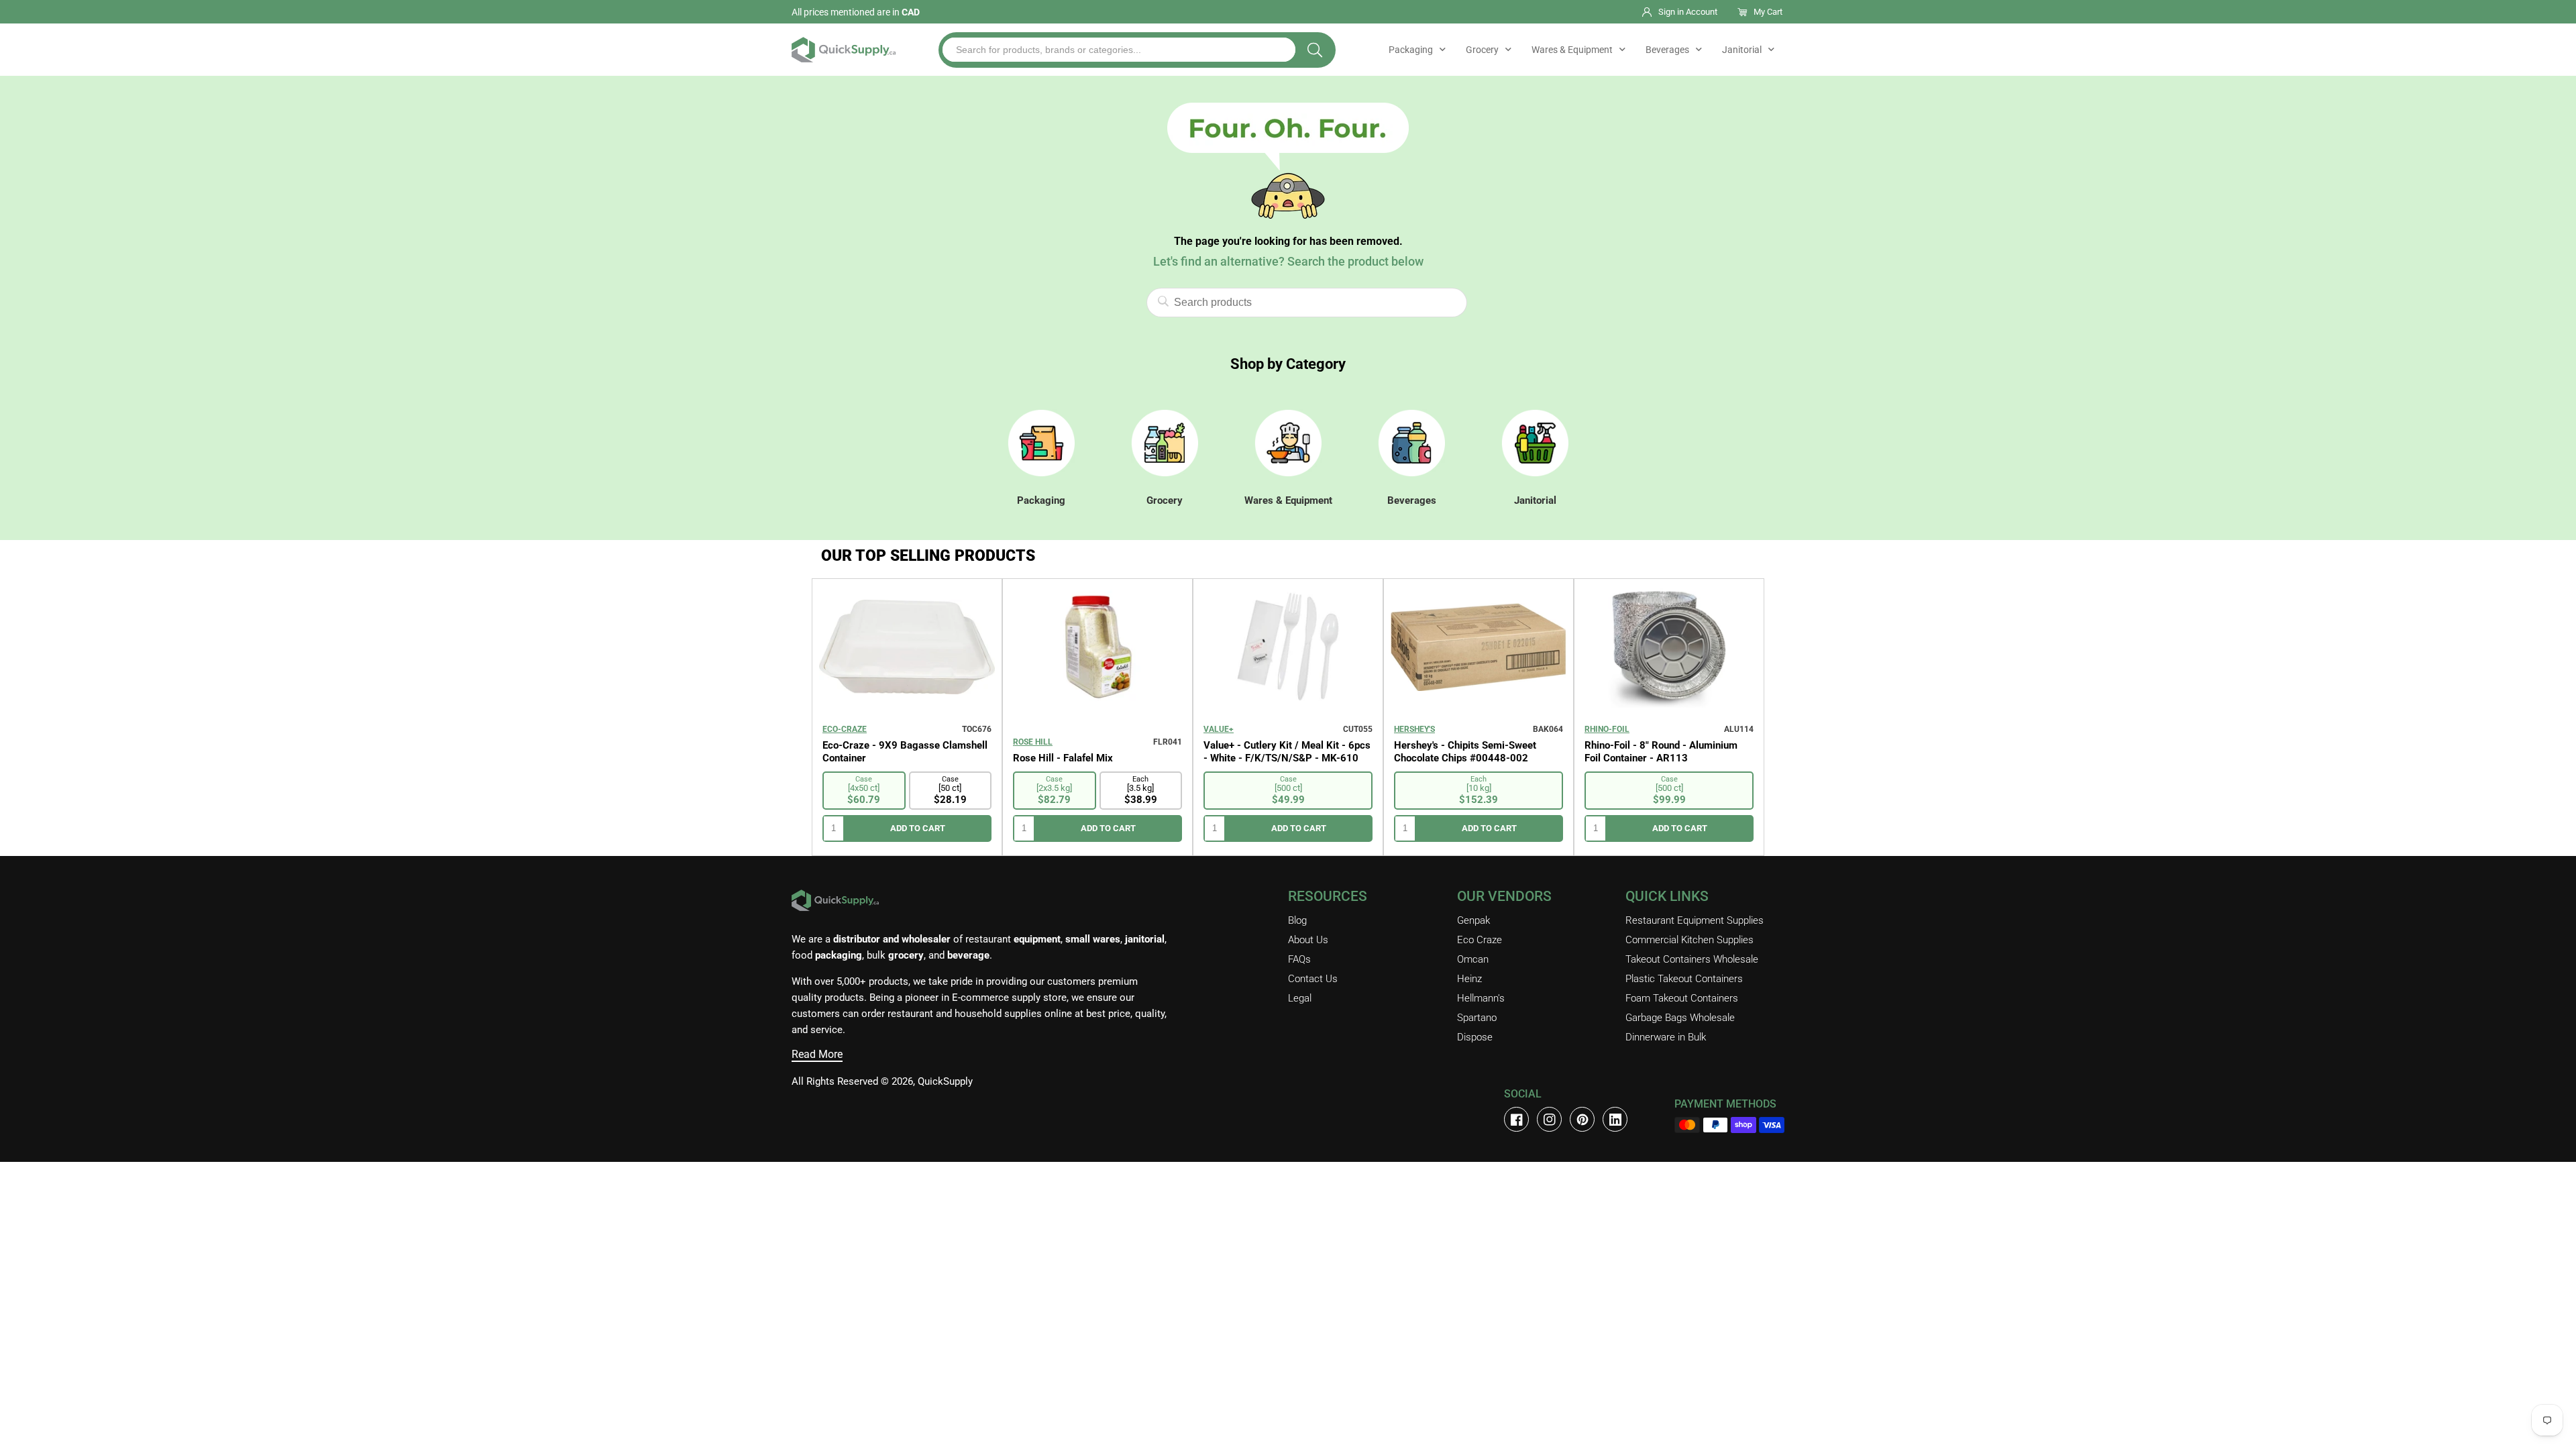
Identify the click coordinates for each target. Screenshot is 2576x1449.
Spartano (1477, 1018)
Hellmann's (1481, 998)
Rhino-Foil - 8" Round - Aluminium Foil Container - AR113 (1661, 752)
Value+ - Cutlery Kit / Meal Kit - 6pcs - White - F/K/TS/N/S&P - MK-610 (1287, 752)
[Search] (1315, 50)
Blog (1297, 920)
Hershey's (1414, 729)
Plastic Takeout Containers (1684, 979)
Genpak (1473, 920)
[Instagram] (1549, 1119)
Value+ (1219, 729)
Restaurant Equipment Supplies (1695, 920)
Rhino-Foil (1607, 729)
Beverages (1667, 50)
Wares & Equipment (1572, 50)
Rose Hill (1033, 742)
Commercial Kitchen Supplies (1689, 940)
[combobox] (1119, 50)
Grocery (1482, 50)
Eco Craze (1480, 940)
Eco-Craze (845, 729)
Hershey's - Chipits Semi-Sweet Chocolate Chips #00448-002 (1465, 752)
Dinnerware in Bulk (1666, 1037)
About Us (1308, 940)
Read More (817, 1054)
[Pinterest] (1582, 1119)
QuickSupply (945, 1081)
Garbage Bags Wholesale (1680, 1018)
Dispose (1475, 1037)
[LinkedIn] (1615, 1119)
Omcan (1473, 959)
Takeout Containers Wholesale (1692, 959)
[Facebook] (1516, 1119)
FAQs (1299, 959)
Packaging (1411, 50)
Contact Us (1313, 979)
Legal (1300, 998)
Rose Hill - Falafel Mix (1063, 758)
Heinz (1469, 979)
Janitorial (1742, 50)
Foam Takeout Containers (1682, 998)
